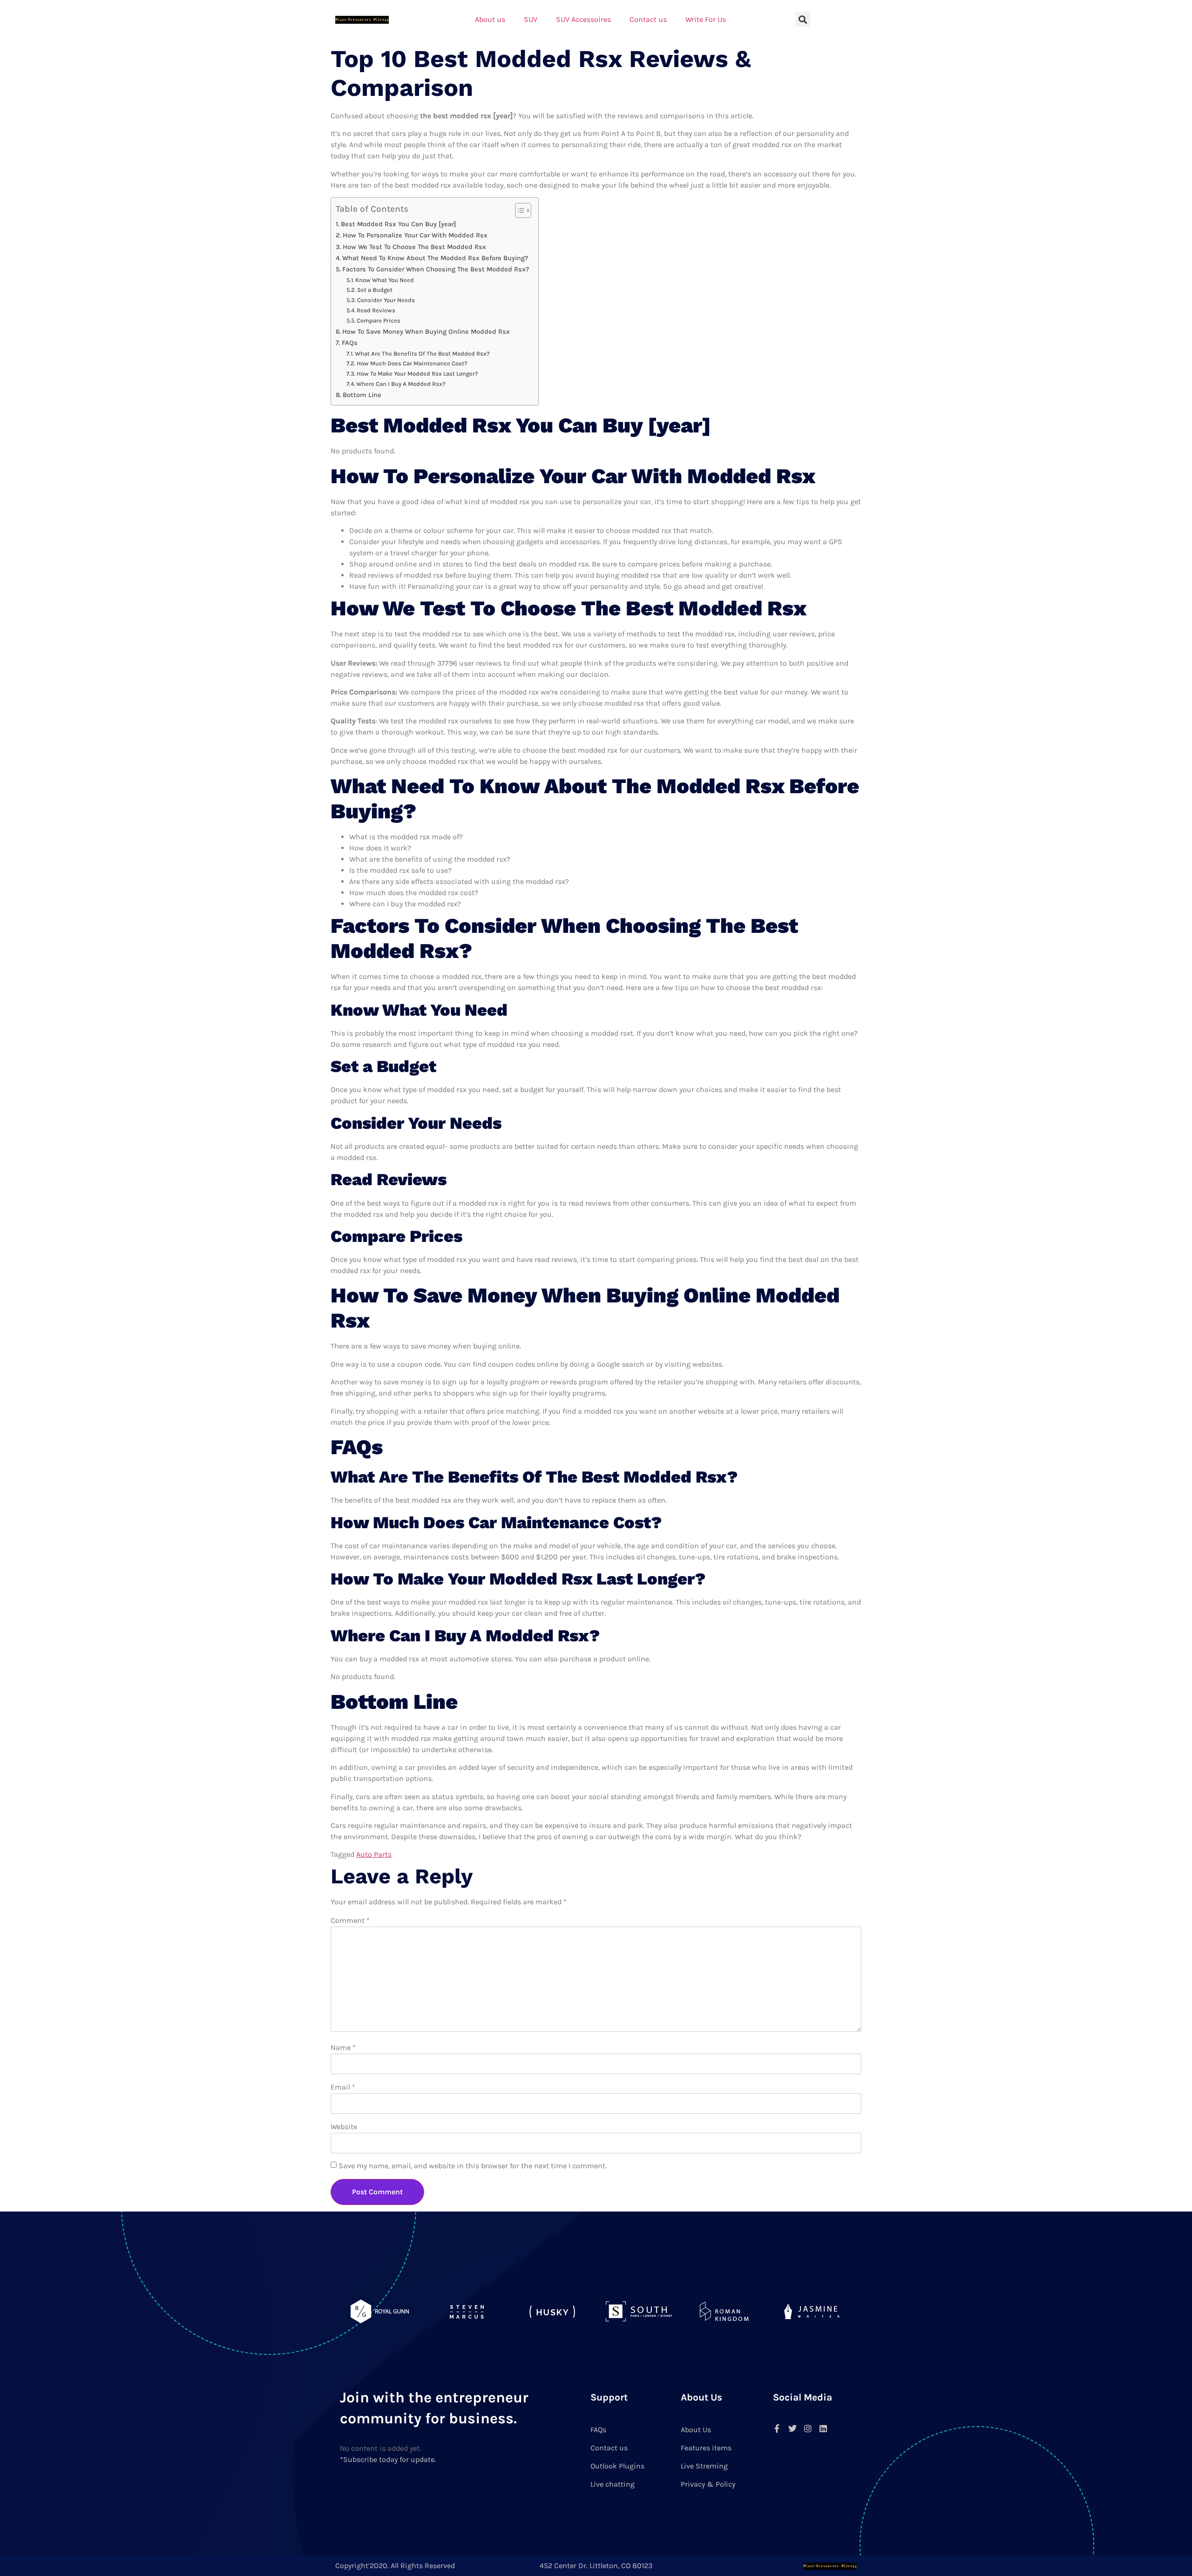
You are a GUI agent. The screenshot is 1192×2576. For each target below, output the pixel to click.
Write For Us (706, 19)
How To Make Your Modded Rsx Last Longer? (417, 374)
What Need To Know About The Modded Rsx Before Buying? (435, 258)
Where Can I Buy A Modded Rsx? (401, 384)
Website (344, 2127)
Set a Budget (375, 290)
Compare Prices (379, 320)
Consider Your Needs (386, 300)
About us (490, 19)
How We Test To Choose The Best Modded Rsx (414, 247)
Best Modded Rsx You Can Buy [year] (398, 224)
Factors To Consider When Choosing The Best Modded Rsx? (436, 269)
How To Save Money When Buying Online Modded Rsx (426, 332)
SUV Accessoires (583, 19)
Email (343, 2087)
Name (343, 2047)
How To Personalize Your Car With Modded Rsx (415, 235)
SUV (531, 19)
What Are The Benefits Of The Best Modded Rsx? (422, 354)
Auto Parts (374, 1854)
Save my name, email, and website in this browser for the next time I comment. (473, 2166)
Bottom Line (362, 395)
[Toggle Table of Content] (518, 210)
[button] (803, 19)
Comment (350, 1920)
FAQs (350, 343)
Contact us (648, 19)
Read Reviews (376, 310)
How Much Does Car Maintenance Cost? (412, 363)
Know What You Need (385, 280)
